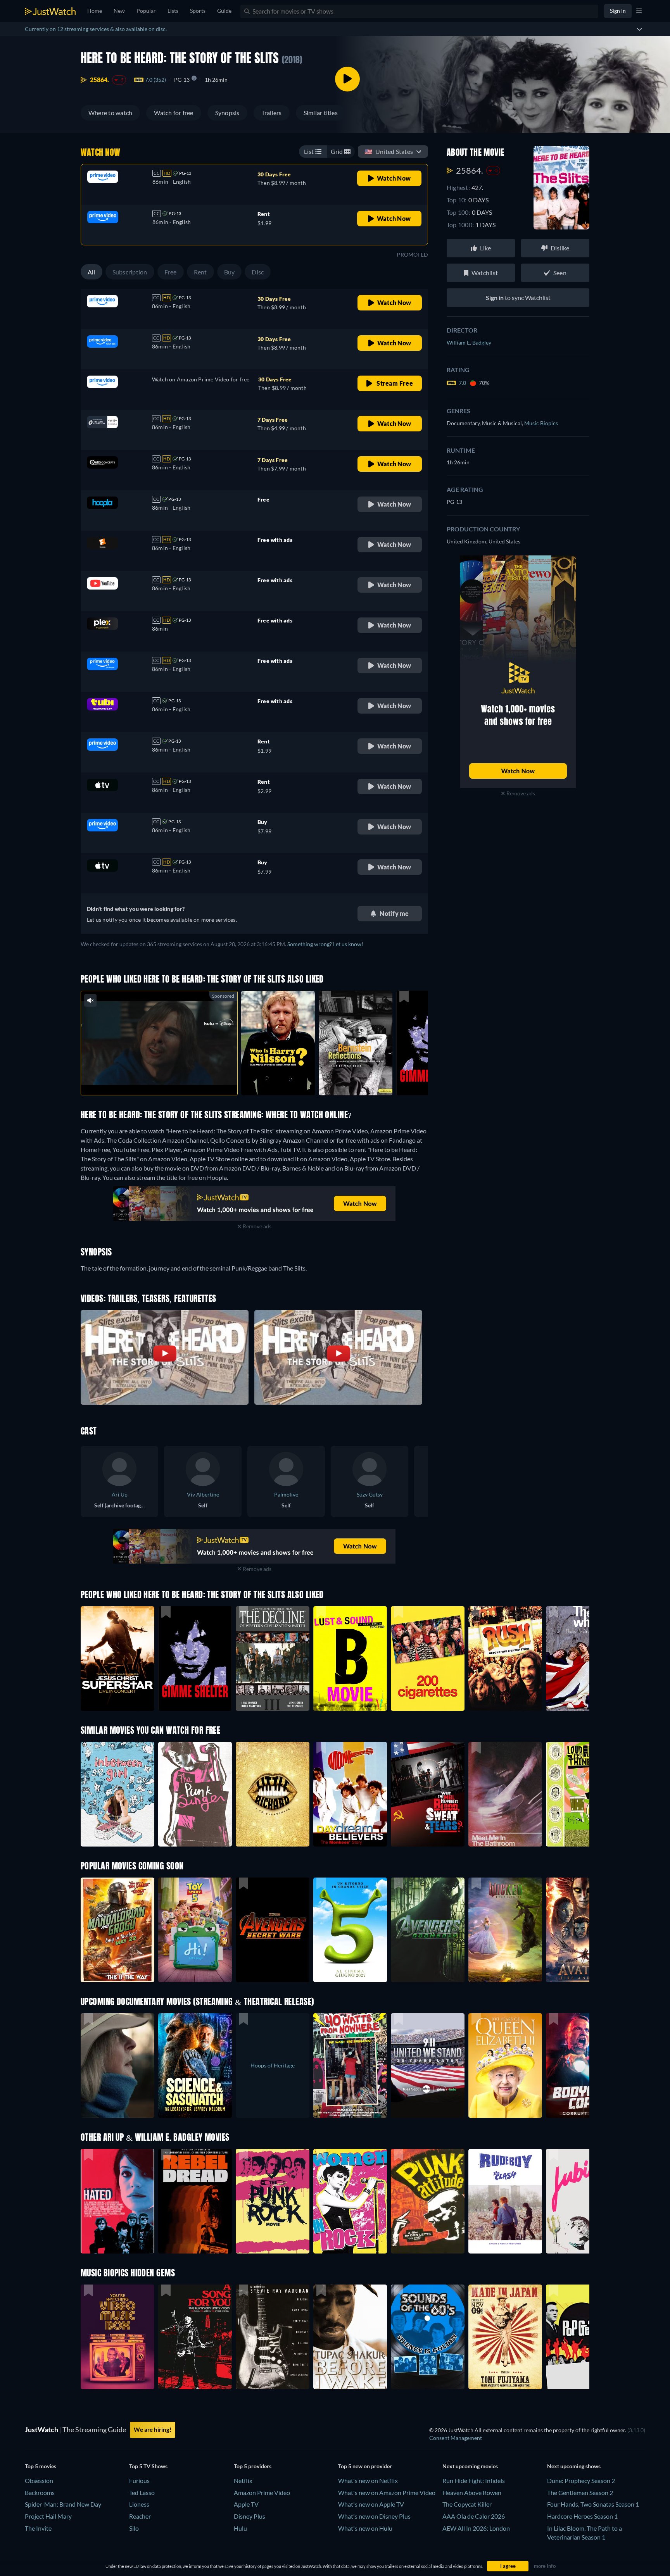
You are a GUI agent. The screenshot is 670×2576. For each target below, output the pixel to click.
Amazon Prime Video (262, 2492)
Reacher (140, 2516)
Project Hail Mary (48, 2516)
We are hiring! (153, 2429)
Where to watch (110, 113)
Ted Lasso (142, 2492)
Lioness (139, 2504)
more (165, 1079)
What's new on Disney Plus (374, 2516)
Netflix (243, 2480)
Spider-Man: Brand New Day (63, 2504)
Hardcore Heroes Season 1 (582, 2516)
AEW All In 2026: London (476, 2528)
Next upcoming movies (470, 2466)
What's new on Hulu (365, 2528)
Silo (134, 2528)
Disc (258, 272)
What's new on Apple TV (371, 2504)
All (92, 272)
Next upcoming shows (574, 2466)
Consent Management (456, 2438)
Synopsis (227, 113)
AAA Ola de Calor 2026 (474, 2516)
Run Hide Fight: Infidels (474, 2480)
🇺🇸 (389, 151)
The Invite (38, 2528)
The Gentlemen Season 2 (580, 2492)
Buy (230, 272)
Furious (139, 2480)
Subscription (130, 272)
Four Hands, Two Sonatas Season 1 (593, 2504)
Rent (200, 272)
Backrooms (40, 2492)
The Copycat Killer (467, 2504)
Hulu (240, 2528)
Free (171, 272)
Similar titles (321, 113)
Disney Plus (250, 2516)
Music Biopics (541, 423)
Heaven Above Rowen (472, 2492)
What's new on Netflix (368, 2480)
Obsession (39, 2480)
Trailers (272, 113)
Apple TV (246, 2504)
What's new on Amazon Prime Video (387, 2492)
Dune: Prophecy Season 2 (581, 2480)
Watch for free (174, 113)
